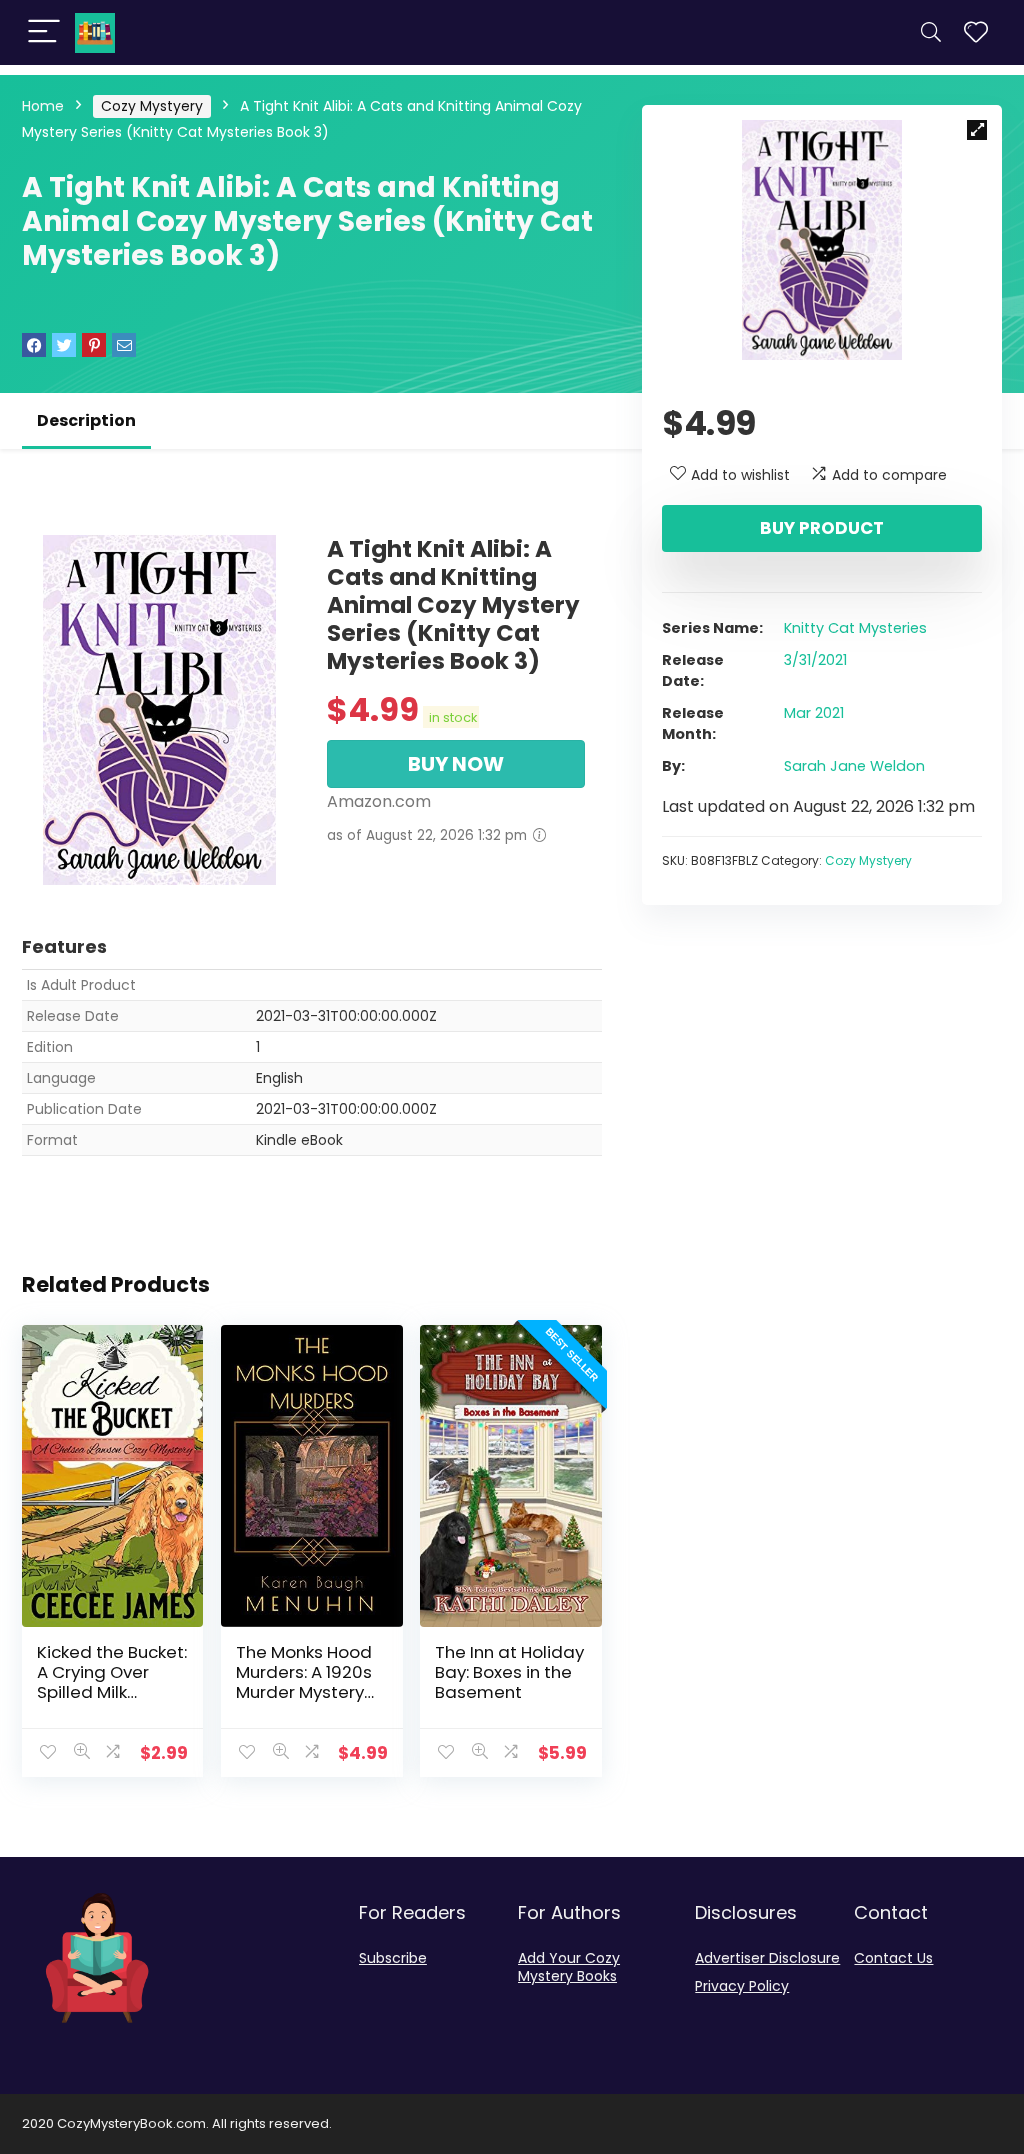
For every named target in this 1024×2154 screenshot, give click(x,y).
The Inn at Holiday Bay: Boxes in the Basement (509, 1672)
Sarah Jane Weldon (854, 766)
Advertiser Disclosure (767, 1958)
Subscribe (393, 1958)
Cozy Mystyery (152, 106)
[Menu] (44, 32)
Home (43, 106)
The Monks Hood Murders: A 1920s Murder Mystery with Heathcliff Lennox (304, 1692)
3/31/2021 (815, 660)
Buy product (822, 528)
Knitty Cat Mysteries (855, 628)
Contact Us (893, 1958)
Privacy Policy (742, 1986)
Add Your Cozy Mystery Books (569, 1967)
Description (86, 420)
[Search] (931, 32)
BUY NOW (456, 764)
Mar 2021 (814, 713)
